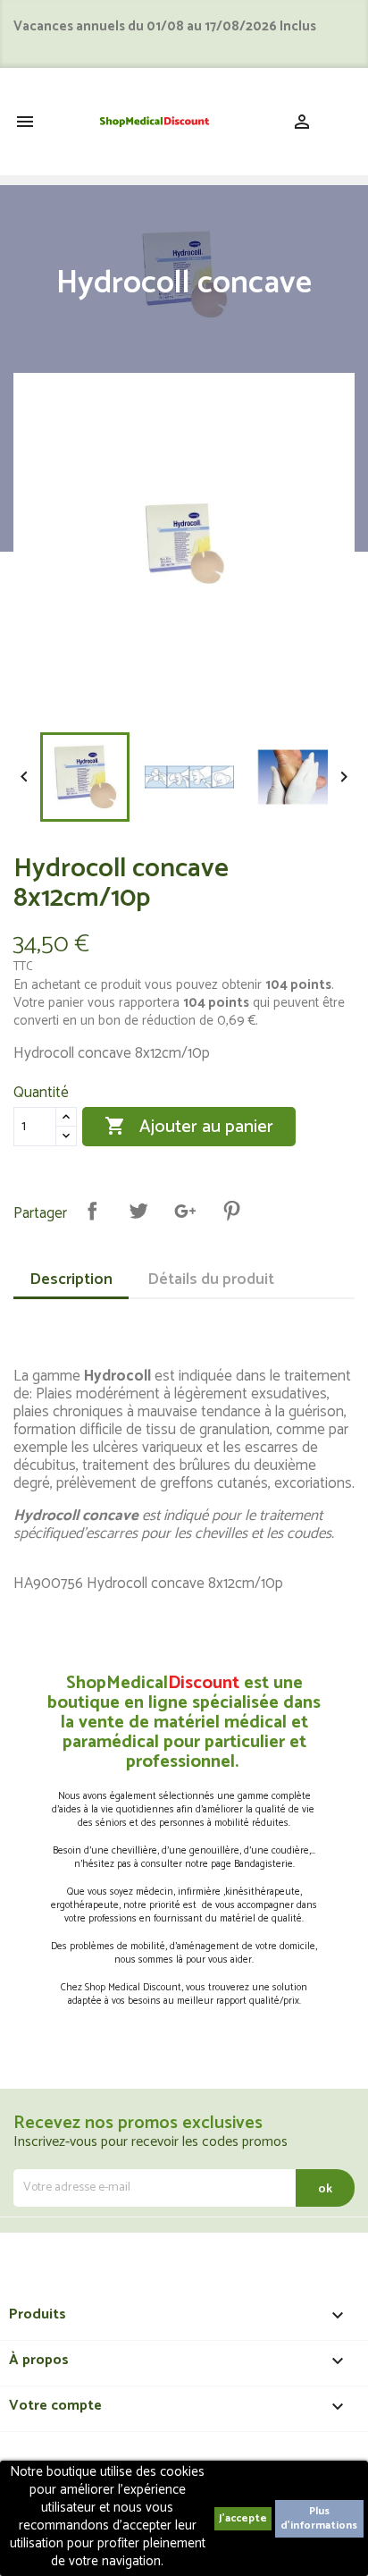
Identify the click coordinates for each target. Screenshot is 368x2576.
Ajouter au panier (189, 1127)
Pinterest (231, 1211)
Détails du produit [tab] (211, 1280)
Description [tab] (71, 1280)
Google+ (185, 1211)
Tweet (138, 1211)
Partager (92, 1211)
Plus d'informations (319, 2518)
